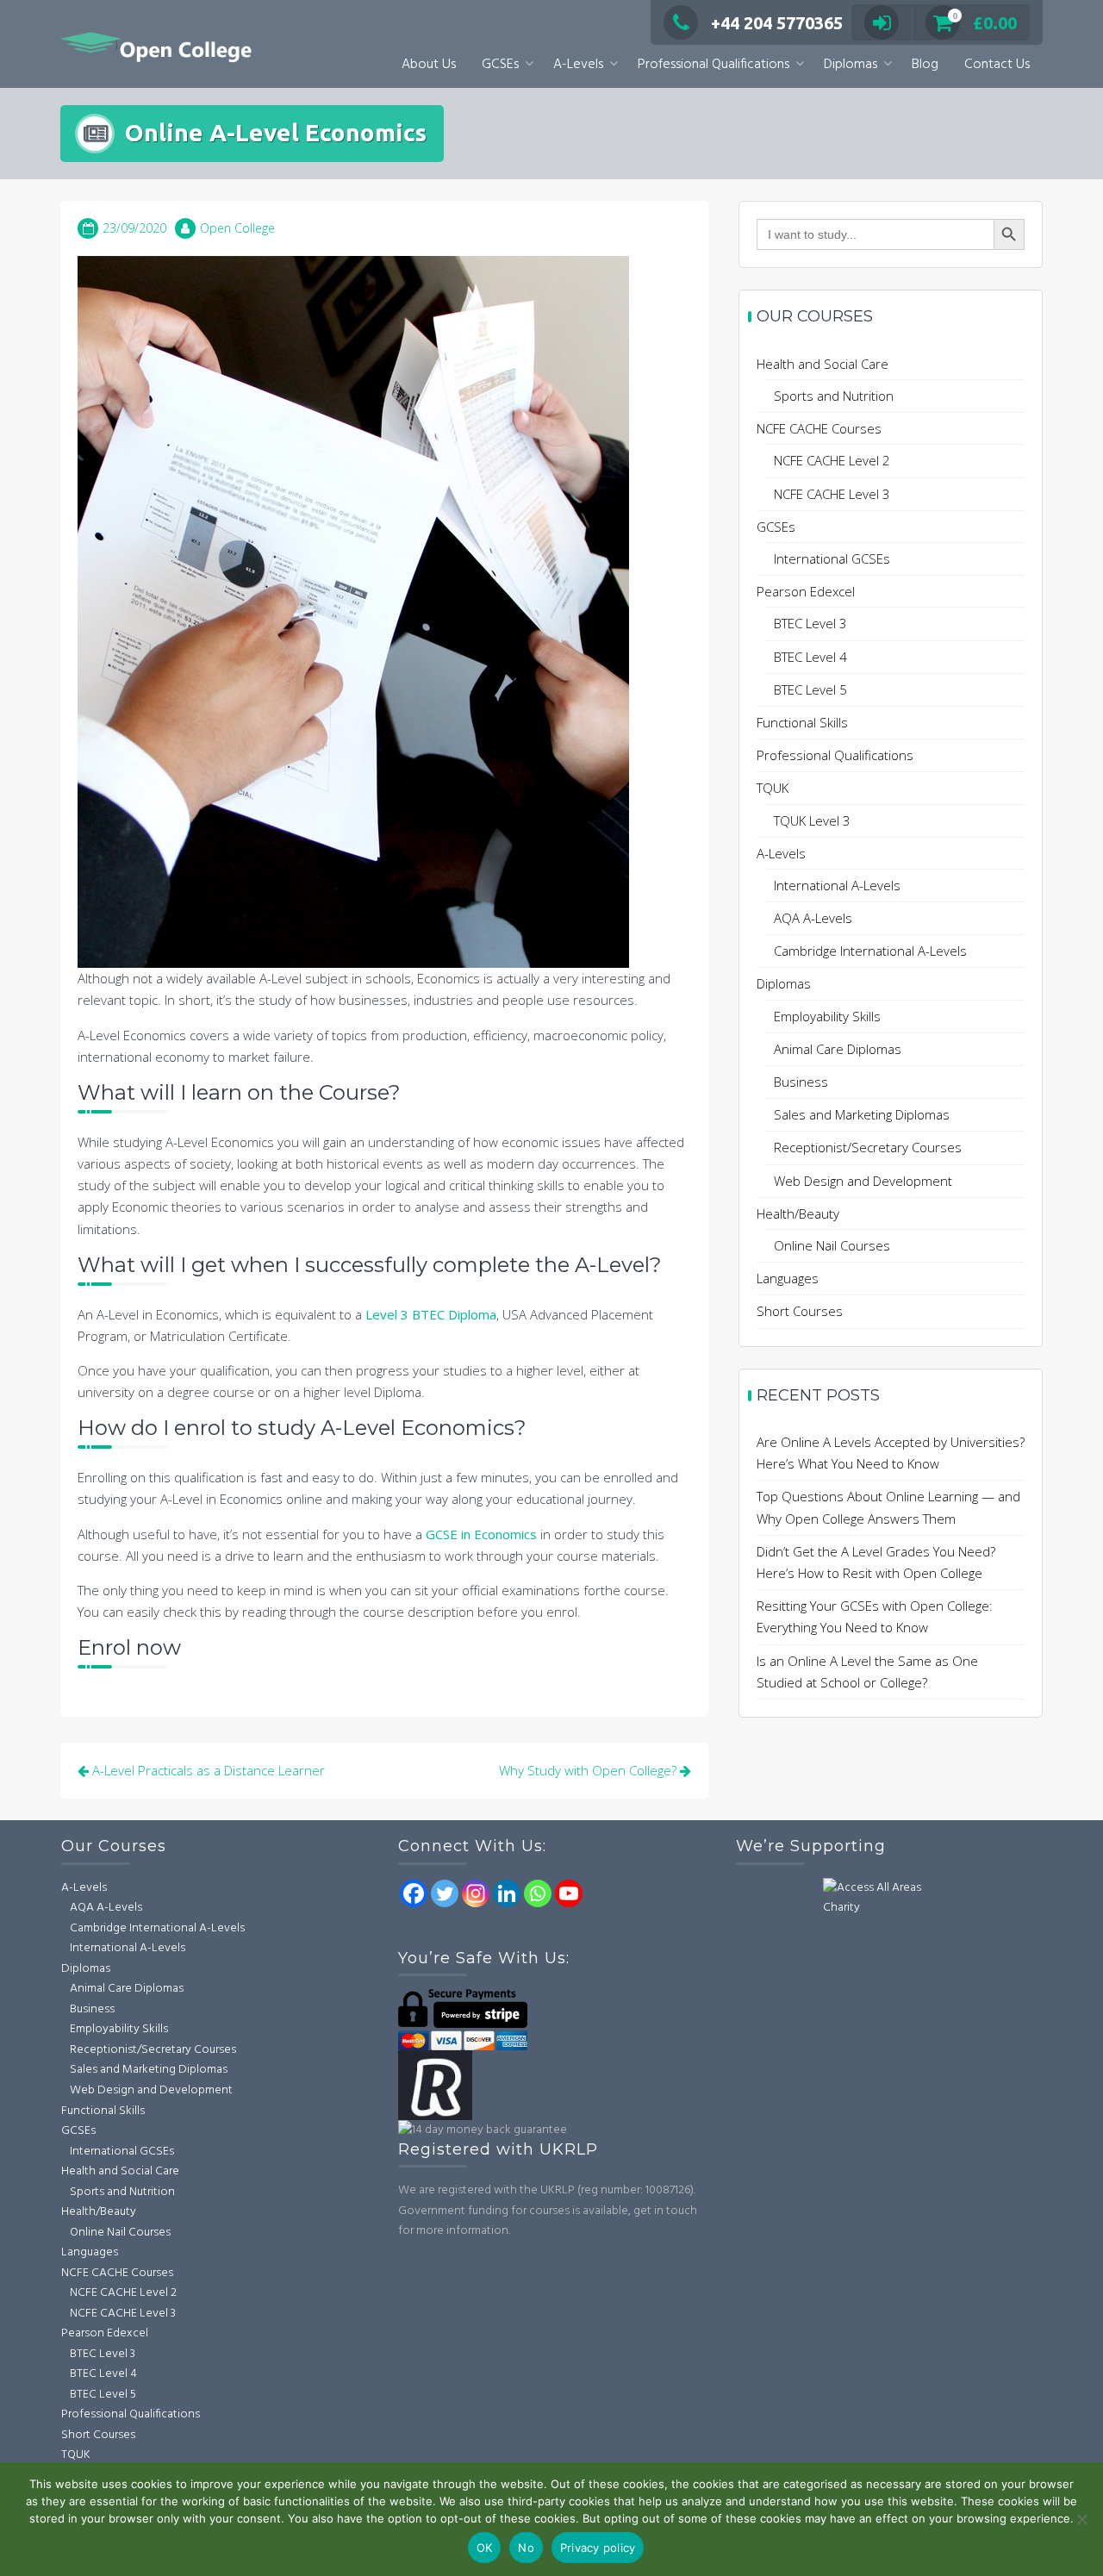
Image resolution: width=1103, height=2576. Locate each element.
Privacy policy (598, 2548)
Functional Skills (802, 722)
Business (801, 1082)
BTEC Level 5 (810, 689)
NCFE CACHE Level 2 (832, 460)
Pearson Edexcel (806, 591)
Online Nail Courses (832, 1245)
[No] (1081, 2519)
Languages (788, 1278)
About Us (429, 65)
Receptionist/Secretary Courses (868, 1147)
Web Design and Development (863, 1181)
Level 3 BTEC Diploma (429, 1314)
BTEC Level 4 (810, 657)
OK (485, 2548)
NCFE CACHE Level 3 (832, 494)
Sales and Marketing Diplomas (862, 1114)
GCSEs (500, 65)
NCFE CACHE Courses (819, 428)
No (526, 2548)
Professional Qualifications (714, 65)
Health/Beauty (798, 1213)
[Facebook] (414, 1893)
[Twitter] (445, 1893)
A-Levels (578, 65)
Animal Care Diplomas (838, 1049)
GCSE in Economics (481, 1534)
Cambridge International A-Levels (870, 951)
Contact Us (997, 65)
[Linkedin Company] (507, 1893)
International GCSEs (832, 558)
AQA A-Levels (813, 918)
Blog (925, 65)
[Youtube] (569, 1893)
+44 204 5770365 (777, 23)
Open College (237, 228)
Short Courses (800, 1311)
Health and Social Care (823, 364)
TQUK (773, 788)
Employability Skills (827, 1016)
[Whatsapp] (538, 1893)
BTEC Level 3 (810, 623)
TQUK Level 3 (812, 820)
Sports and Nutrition (834, 396)
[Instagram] (476, 1893)
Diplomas (851, 65)
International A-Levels (837, 885)
